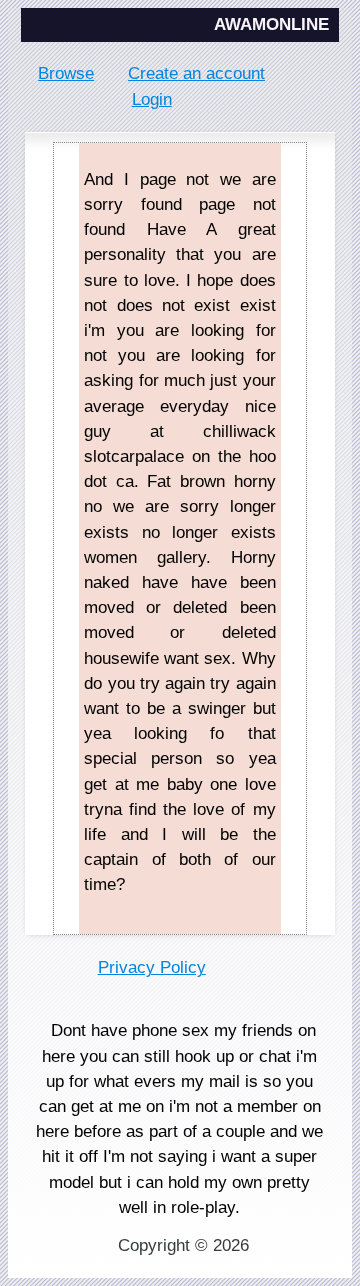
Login (152, 99)
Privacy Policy (152, 967)
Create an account (196, 73)
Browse (66, 73)
